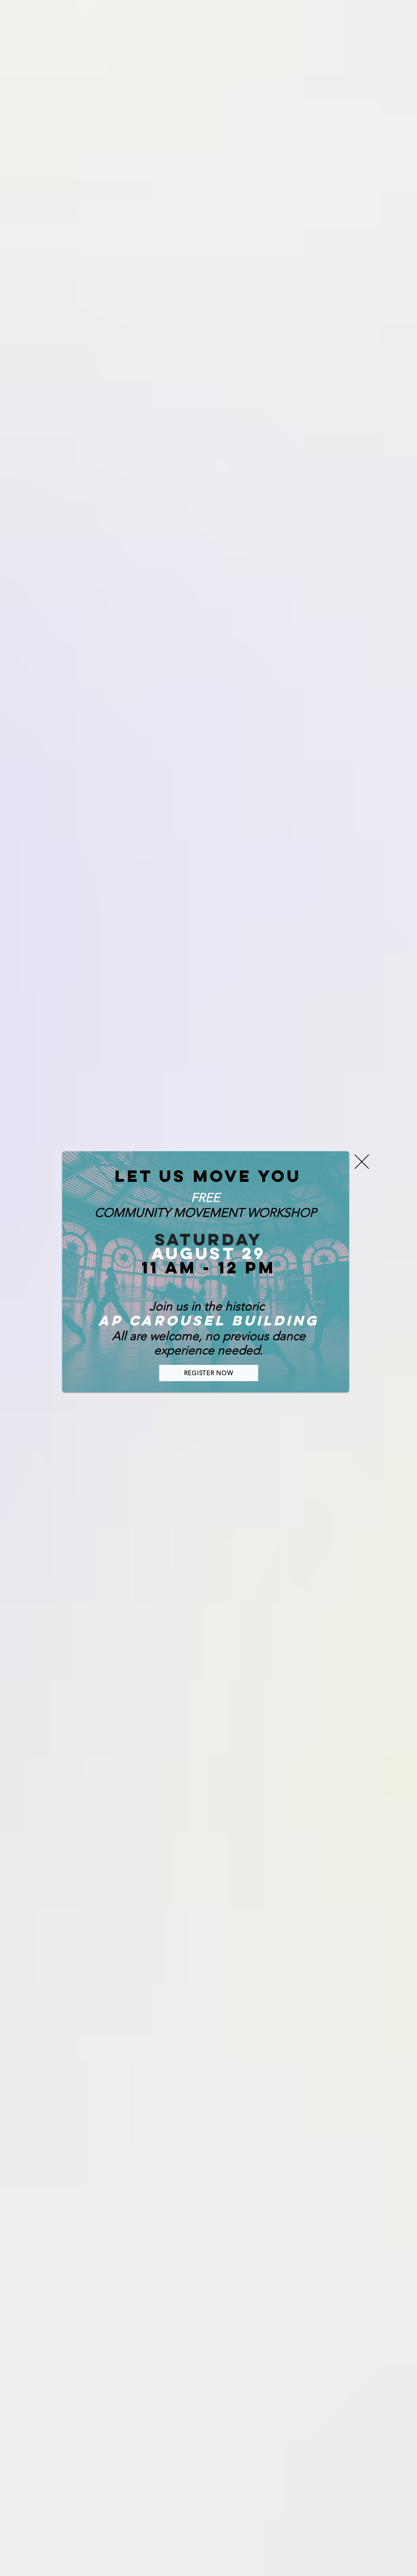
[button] (362, 1162)
